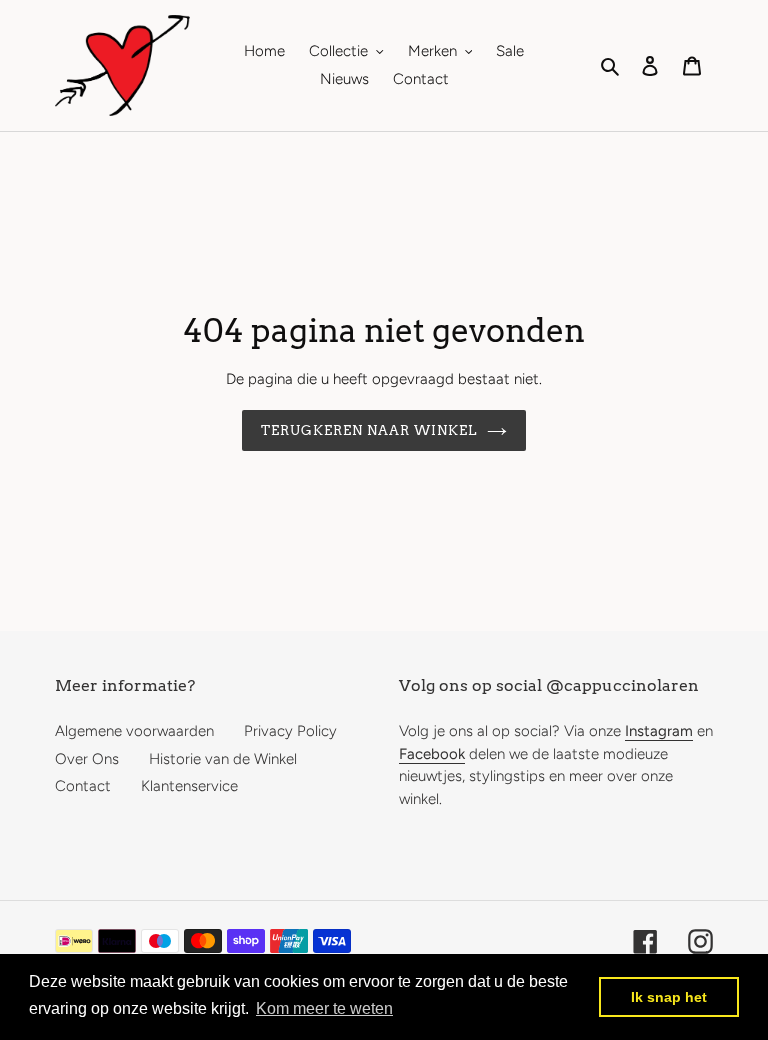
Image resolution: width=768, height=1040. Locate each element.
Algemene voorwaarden (134, 731)
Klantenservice (189, 786)
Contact (83, 786)
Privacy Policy (290, 731)
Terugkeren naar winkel (369, 430)
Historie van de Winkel (223, 759)
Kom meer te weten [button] (324, 1008)
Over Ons (87, 759)
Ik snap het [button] (669, 997)
